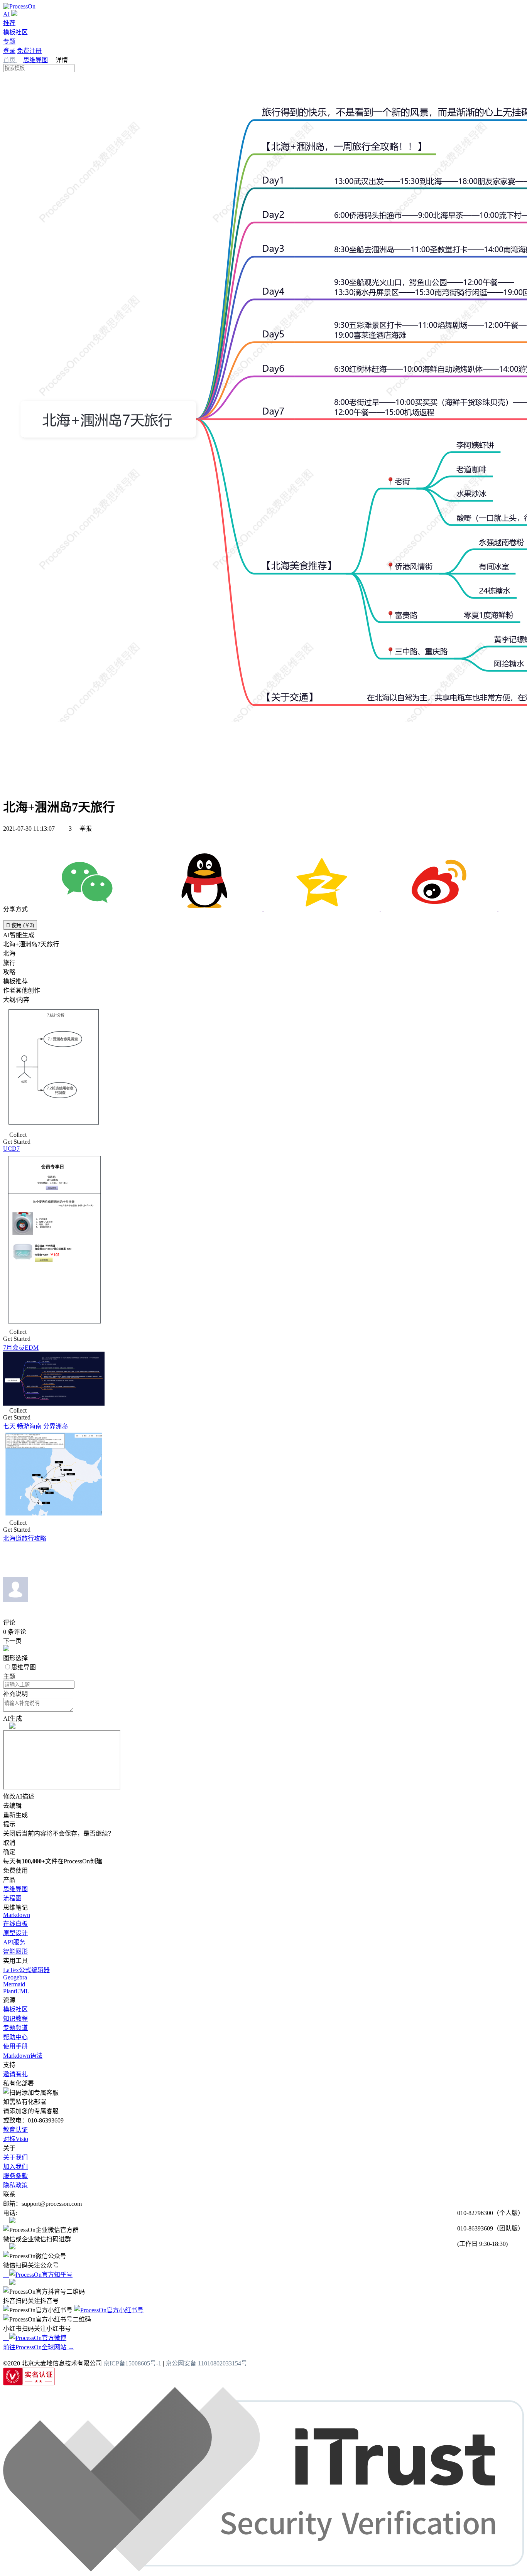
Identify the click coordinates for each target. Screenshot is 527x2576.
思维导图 (35, 60)
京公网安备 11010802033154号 (206, 2363)
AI (6, 14)
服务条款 (15, 2176)
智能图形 (15, 1951)
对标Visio (16, 2139)
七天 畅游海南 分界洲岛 (35, 1426)
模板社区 (15, 32)
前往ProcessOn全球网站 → (39, 2347)
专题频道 (15, 2028)
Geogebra (15, 1977)
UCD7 (11, 1149)
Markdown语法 (23, 2056)
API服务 (14, 1942)
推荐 (9, 23)
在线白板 (15, 1924)
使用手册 (15, 2046)
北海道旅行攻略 (25, 1538)
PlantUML (16, 1991)
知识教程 (15, 2019)
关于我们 (15, 2157)
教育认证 (15, 2130)
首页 (10, 60)
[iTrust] (263, 2569)
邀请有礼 (15, 2074)
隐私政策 (15, 2185)
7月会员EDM (21, 1348)
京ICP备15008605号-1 (132, 2363)
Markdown (17, 1915)
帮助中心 (15, 2037)
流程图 (12, 1898)
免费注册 (29, 51)
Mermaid (14, 1984)
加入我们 (15, 2167)
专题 (9, 41)
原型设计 (15, 1933)
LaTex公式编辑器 (26, 1970)
